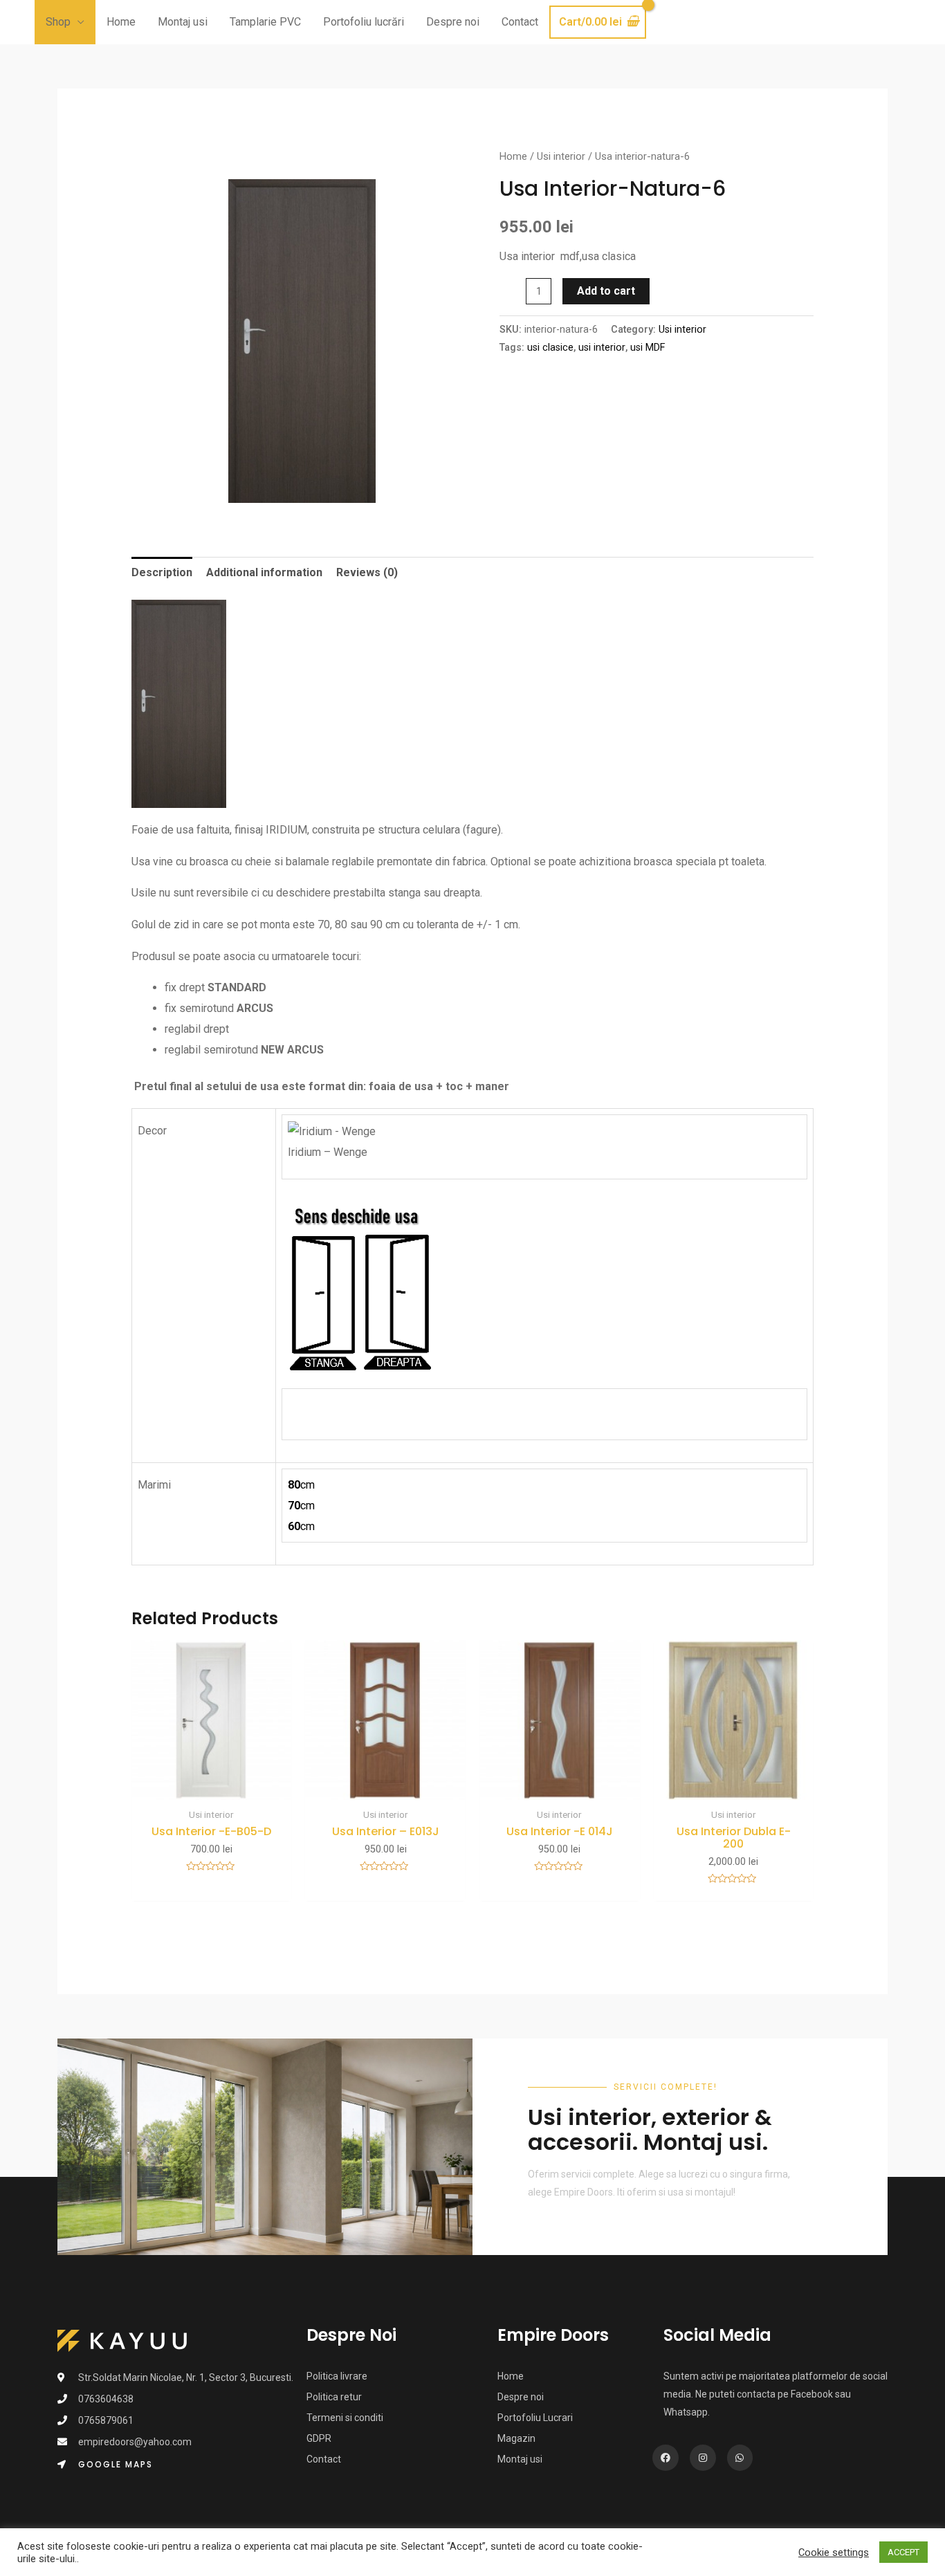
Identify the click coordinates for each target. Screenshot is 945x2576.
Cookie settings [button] (834, 2552)
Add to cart (606, 291)
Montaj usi (183, 22)
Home (121, 22)
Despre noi (453, 22)
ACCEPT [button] (903, 2552)
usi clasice (550, 348)
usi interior (602, 348)
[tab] (162, 573)
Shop (58, 22)
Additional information (264, 572)
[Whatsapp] (740, 2458)
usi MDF (648, 348)
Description (162, 572)
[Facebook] (666, 2458)
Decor (152, 1131)
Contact (520, 22)
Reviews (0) (367, 572)
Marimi (154, 1485)
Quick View (212, 1788)
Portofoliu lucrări (364, 22)
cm (301, 1485)
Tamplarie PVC (265, 22)
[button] (105, 2465)
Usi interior (561, 156)
